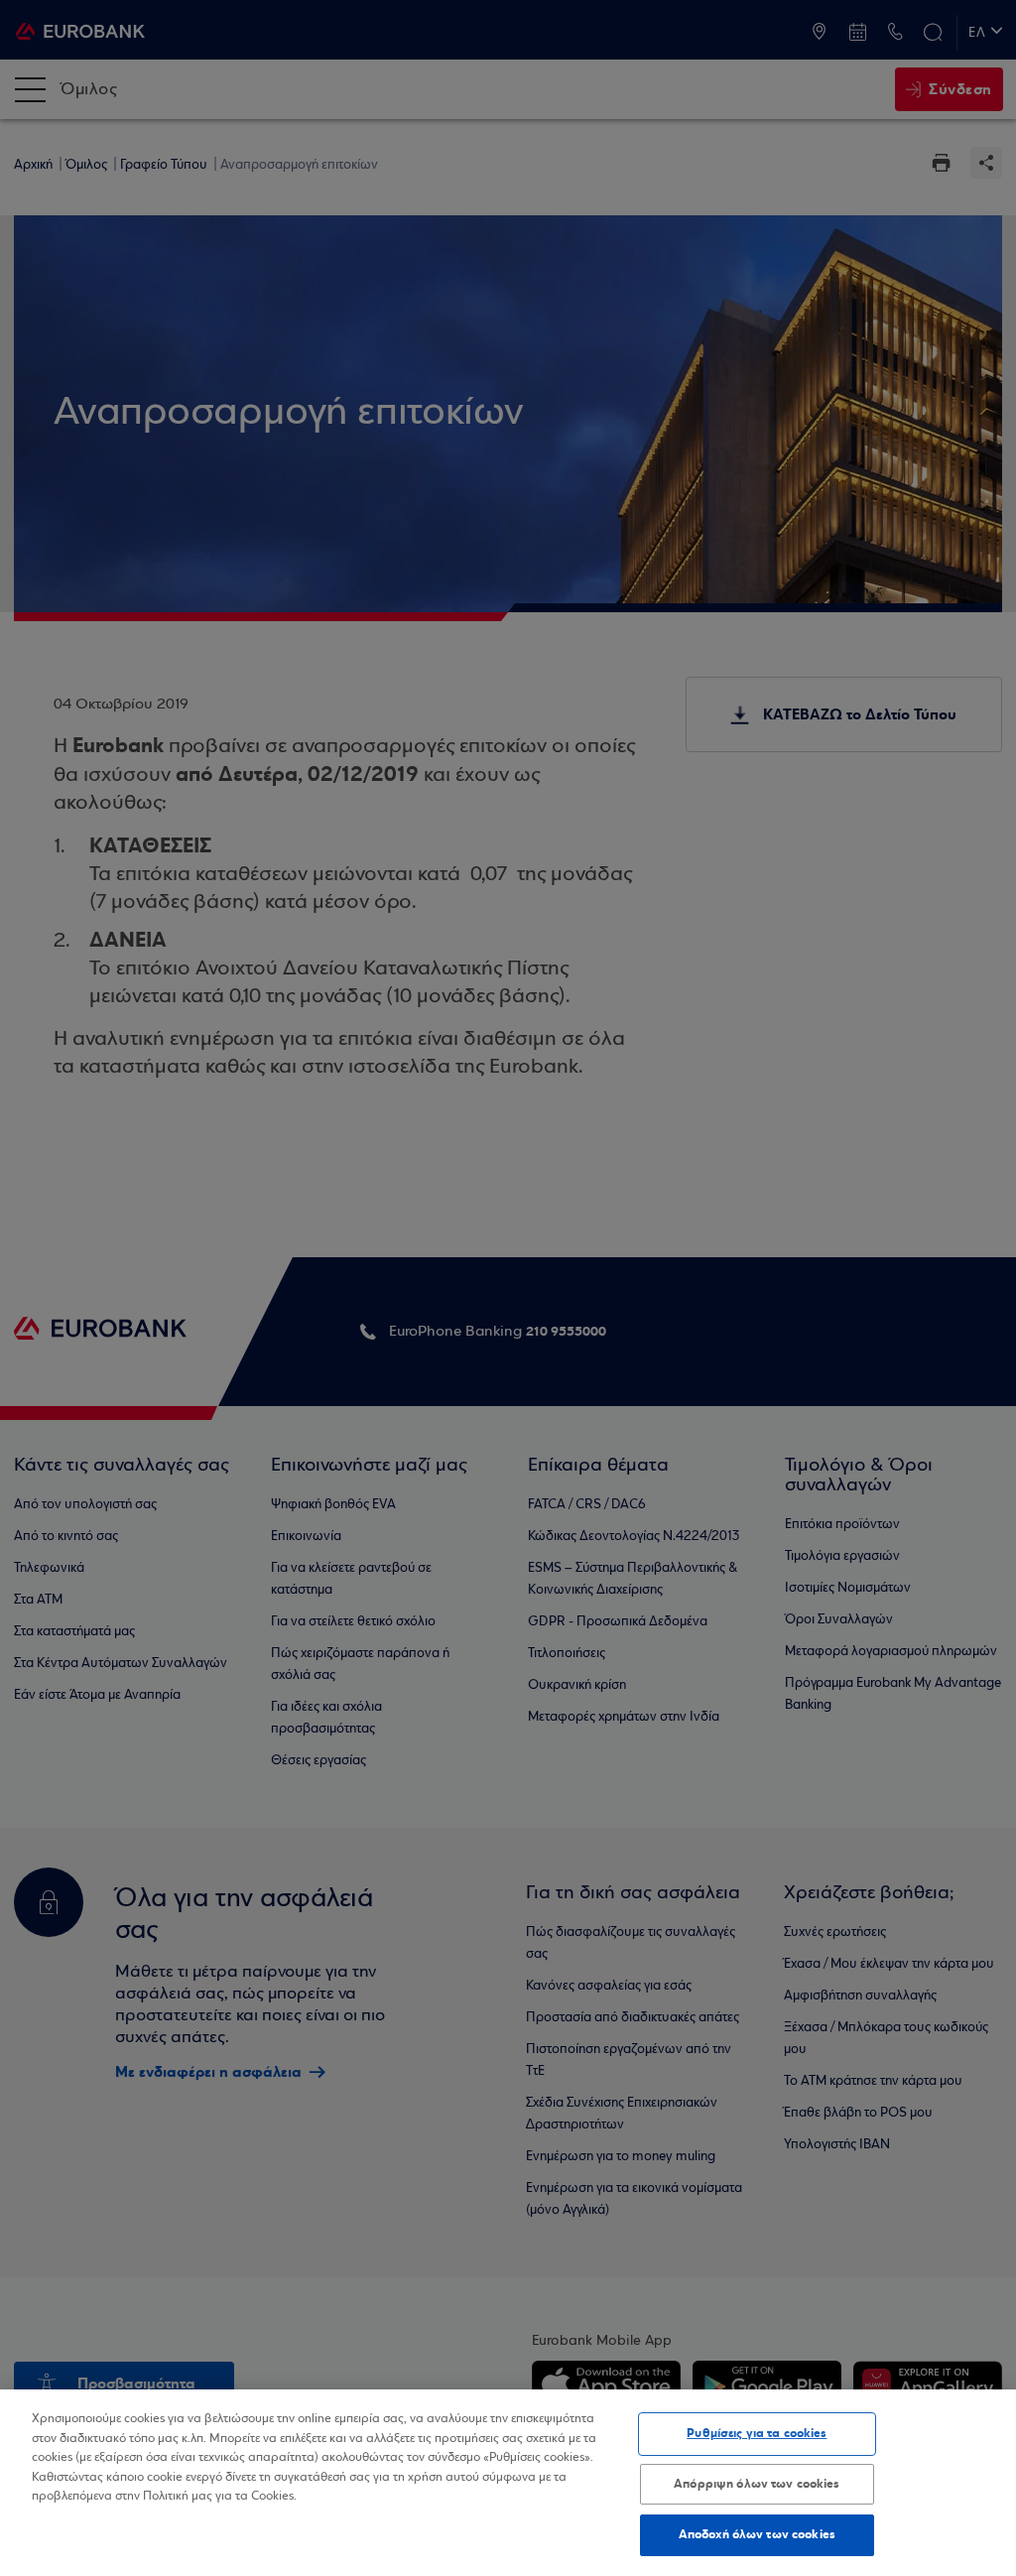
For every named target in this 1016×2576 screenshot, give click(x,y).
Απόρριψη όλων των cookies (757, 2484)
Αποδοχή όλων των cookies (757, 2534)
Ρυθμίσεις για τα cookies (757, 2433)
